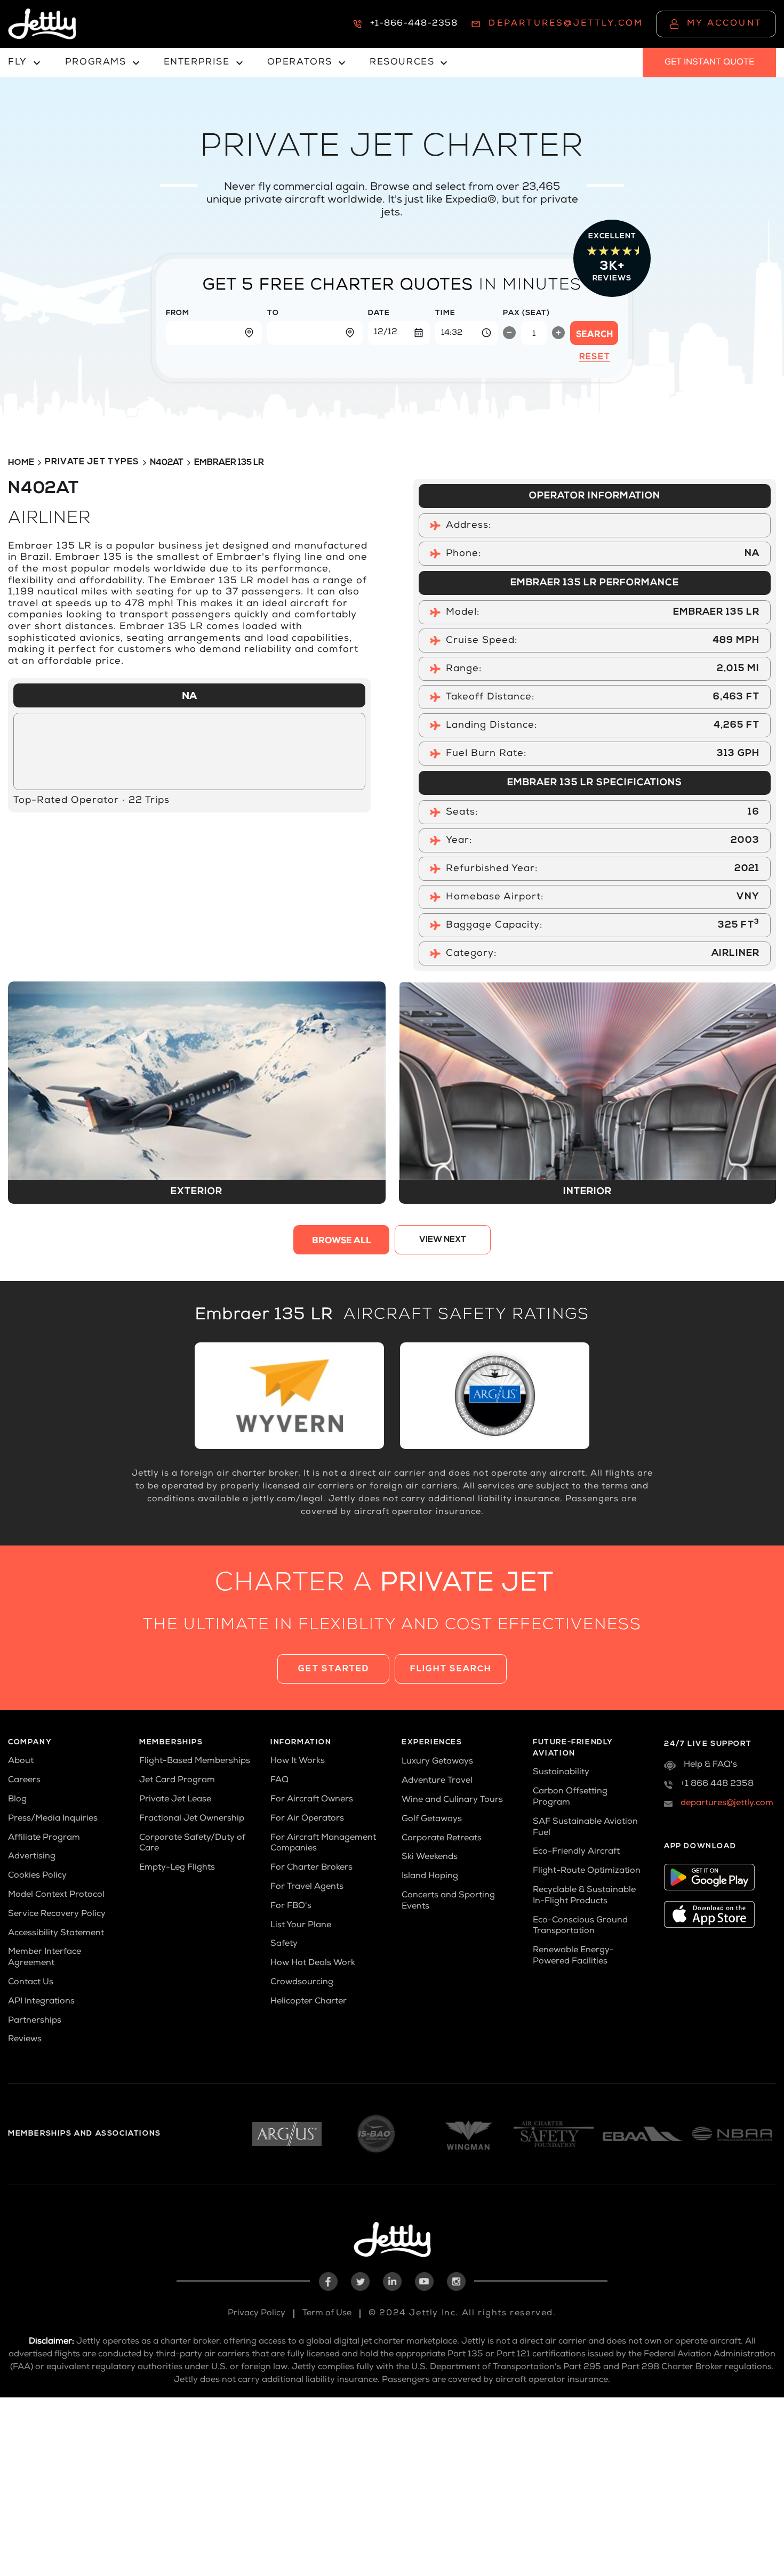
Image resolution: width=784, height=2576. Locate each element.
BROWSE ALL (342, 1242)
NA (189, 697)
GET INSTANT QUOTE (709, 63)
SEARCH (594, 335)
